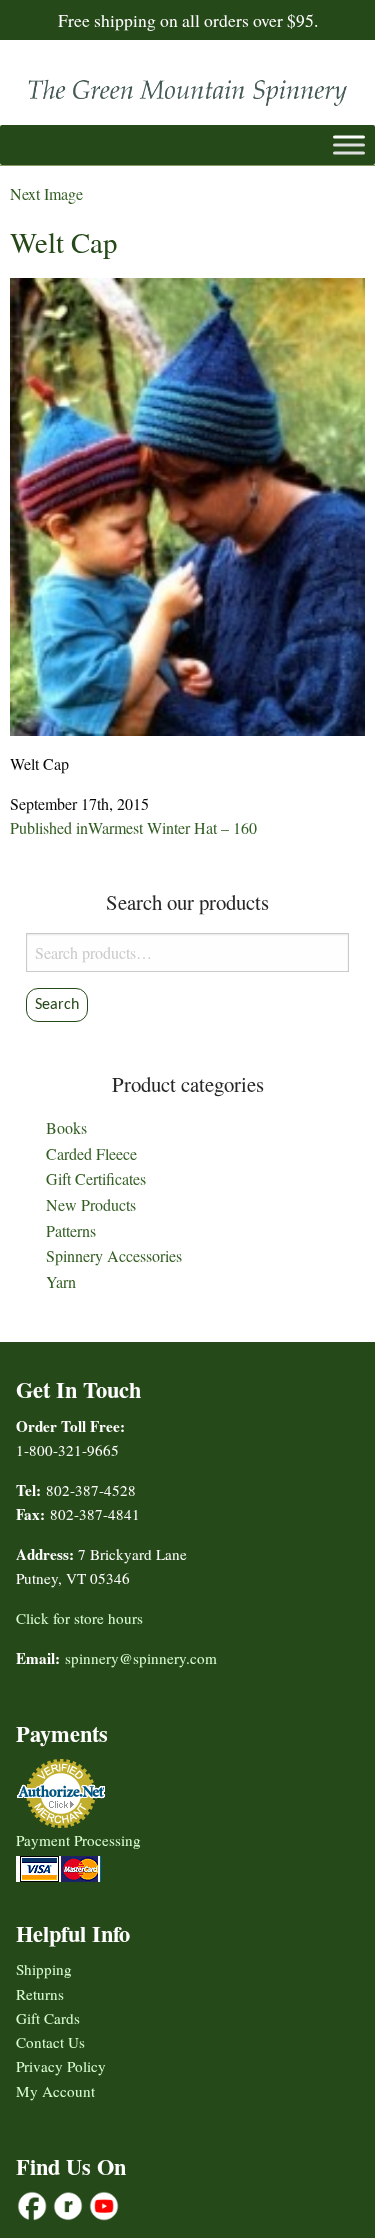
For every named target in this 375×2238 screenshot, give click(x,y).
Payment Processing (78, 1840)
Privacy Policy (61, 2066)
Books (66, 1127)
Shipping (44, 1969)
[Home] (187, 87)
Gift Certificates (96, 1178)
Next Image (46, 193)
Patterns (71, 1230)
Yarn (61, 1281)
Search (57, 1005)
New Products (91, 1204)
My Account (55, 2091)
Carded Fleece (91, 1153)
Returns (40, 1994)
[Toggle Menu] (349, 144)
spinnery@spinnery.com (141, 1658)
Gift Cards (48, 2018)
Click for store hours (79, 1618)
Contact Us (50, 2042)
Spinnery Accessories (114, 1255)
